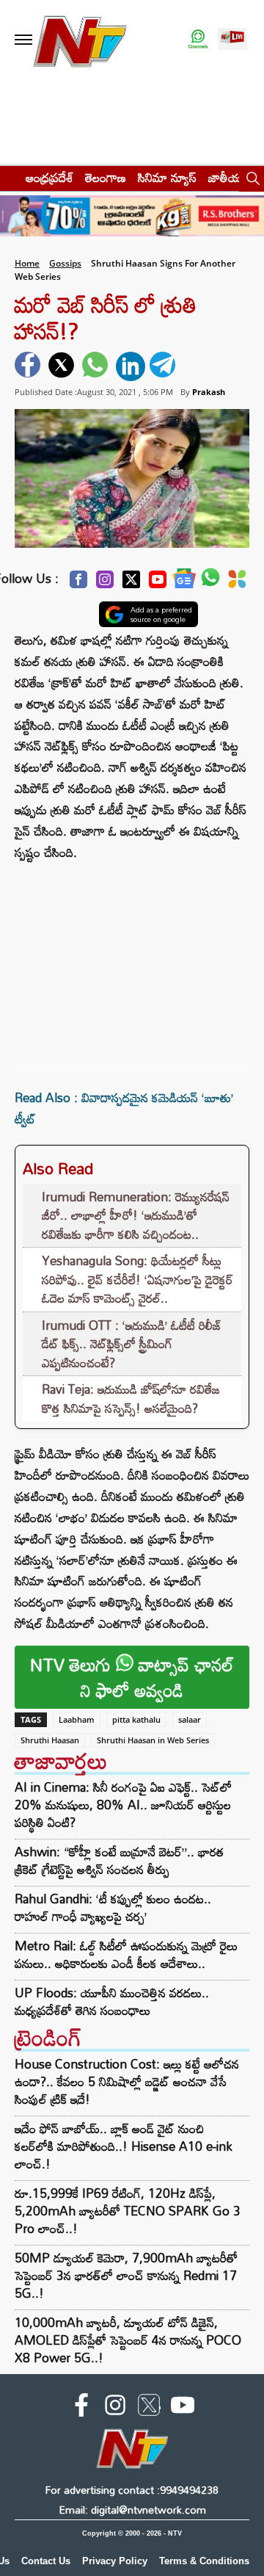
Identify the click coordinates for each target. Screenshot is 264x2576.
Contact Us (46, 2561)
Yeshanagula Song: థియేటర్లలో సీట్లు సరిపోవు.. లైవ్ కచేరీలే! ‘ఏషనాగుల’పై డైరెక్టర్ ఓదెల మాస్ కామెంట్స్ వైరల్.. (137, 1279)
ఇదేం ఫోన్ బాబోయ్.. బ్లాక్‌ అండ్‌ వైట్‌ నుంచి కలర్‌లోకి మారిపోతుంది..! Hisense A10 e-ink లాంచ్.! (124, 2146)
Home (27, 263)
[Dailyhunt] (237, 583)
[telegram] (164, 366)
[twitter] (63, 366)
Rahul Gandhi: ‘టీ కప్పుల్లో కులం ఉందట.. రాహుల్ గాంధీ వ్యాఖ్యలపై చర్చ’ (113, 1908)
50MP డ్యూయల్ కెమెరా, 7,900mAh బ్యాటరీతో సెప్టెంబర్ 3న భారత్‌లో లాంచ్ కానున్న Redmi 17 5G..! (126, 2275)
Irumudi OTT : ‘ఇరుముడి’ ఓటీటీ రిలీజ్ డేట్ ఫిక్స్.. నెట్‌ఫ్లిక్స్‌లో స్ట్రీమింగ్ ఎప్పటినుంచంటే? (132, 1344)
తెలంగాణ (106, 177)
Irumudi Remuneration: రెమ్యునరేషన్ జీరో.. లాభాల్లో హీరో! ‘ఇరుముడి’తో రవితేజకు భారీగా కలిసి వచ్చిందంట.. (136, 1215)
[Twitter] (131, 583)
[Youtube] (158, 583)
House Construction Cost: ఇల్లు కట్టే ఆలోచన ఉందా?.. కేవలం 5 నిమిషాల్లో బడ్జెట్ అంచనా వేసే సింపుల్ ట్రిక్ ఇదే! (127, 2081)
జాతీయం (228, 177)
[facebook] (29, 366)
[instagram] (115, 2408)
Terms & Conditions (204, 2561)
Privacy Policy (115, 2561)
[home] (8, 177)
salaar (190, 1719)
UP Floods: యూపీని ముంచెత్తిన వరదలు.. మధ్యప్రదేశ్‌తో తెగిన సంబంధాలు (112, 2002)
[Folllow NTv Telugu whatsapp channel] (198, 40)
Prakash (209, 392)
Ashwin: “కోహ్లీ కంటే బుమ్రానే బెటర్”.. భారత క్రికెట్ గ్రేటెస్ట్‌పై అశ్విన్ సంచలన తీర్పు (119, 1861)
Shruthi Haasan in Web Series (153, 1740)
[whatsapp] (97, 366)
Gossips (65, 263)
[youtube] (183, 2408)
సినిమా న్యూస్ (167, 177)
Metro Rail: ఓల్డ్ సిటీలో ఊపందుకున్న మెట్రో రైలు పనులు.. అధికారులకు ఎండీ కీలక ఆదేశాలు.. (126, 1955)
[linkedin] (131, 366)
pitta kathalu (136, 1719)
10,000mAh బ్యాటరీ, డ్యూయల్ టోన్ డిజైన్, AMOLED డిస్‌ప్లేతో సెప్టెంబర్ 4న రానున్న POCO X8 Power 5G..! (128, 2340)
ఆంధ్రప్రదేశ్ (49, 177)
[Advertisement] (132, 966)
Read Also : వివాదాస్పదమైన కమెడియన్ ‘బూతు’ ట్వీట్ (124, 1108)
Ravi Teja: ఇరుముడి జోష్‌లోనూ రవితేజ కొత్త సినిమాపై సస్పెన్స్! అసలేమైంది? (131, 1399)
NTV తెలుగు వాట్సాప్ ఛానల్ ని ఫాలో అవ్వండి (132, 1677)
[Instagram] (105, 583)
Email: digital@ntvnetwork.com (132, 2510)
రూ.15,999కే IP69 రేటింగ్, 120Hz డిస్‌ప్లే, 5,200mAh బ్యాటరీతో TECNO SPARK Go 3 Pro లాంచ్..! (128, 2211)
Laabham (77, 1719)
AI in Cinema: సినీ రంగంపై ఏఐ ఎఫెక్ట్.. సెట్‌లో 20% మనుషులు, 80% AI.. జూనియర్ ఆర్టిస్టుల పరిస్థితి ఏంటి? (123, 1805)
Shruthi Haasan (50, 1740)
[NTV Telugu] (79, 40)
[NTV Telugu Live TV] (232, 40)
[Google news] (184, 582)
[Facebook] (78, 583)
